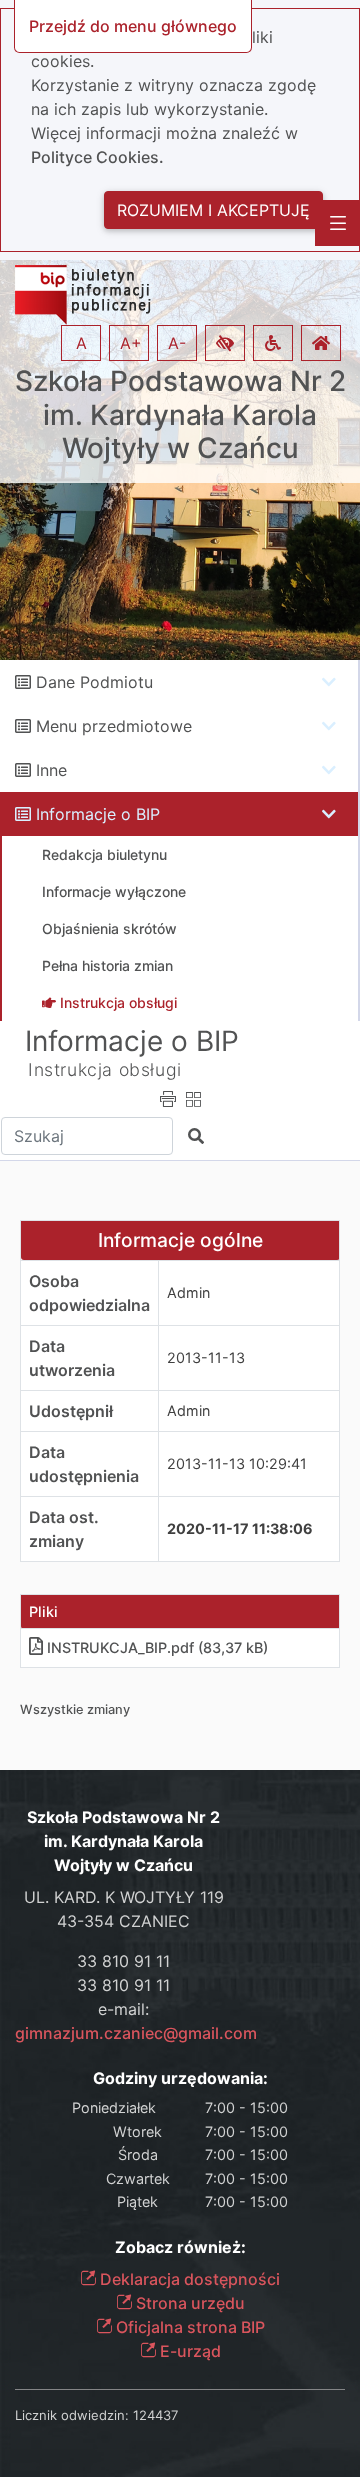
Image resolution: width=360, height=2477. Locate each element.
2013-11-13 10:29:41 (237, 1463)
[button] (225, 343)
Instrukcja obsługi (105, 1069)
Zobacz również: (180, 2247)
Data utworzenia (72, 1358)
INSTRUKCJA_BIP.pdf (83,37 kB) (157, 1647)
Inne (51, 770)
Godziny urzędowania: (180, 2078)
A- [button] (177, 343)
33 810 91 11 (123, 1961)
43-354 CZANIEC (123, 1921)
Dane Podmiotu (94, 682)
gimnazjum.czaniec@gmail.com (136, 2033)
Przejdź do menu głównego (133, 26)
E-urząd (188, 2351)
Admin (188, 1292)
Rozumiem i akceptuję (213, 210)
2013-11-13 (206, 1357)
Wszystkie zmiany (75, 1709)
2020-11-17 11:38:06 (240, 1528)
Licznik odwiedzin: (72, 2415)
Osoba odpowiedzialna (89, 1293)
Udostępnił (71, 1411)
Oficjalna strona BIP (188, 2327)
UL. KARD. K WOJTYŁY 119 (124, 1897)
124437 (155, 2415)
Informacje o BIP (98, 814)
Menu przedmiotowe (114, 726)
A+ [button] (131, 343)
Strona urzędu (188, 2303)
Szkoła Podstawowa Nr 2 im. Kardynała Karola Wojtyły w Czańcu (180, 415)
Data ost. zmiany (64, 1529)
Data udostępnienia (84, 1464)
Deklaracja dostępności (188, 2279)
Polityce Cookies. (97, 157)
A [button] (81, 343)
